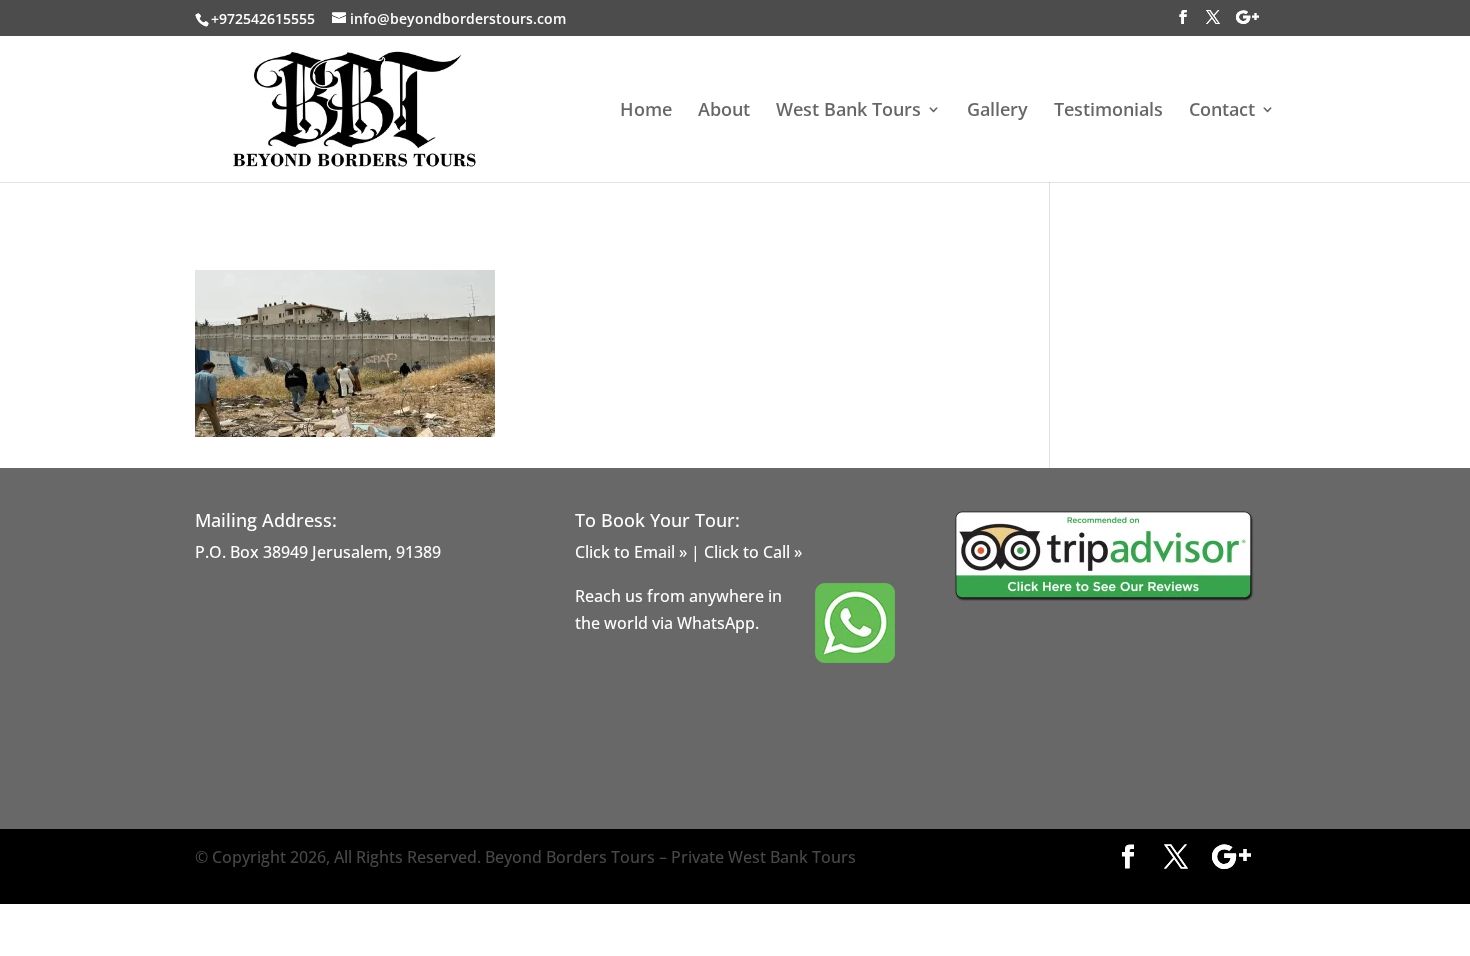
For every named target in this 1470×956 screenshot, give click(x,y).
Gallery (997, 111)
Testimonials (1108, 111)
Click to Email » (631, 552)
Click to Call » (753, 552)
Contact (1222, 111)
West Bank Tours (848, 111)
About (724, 111)
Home (646, 111)
